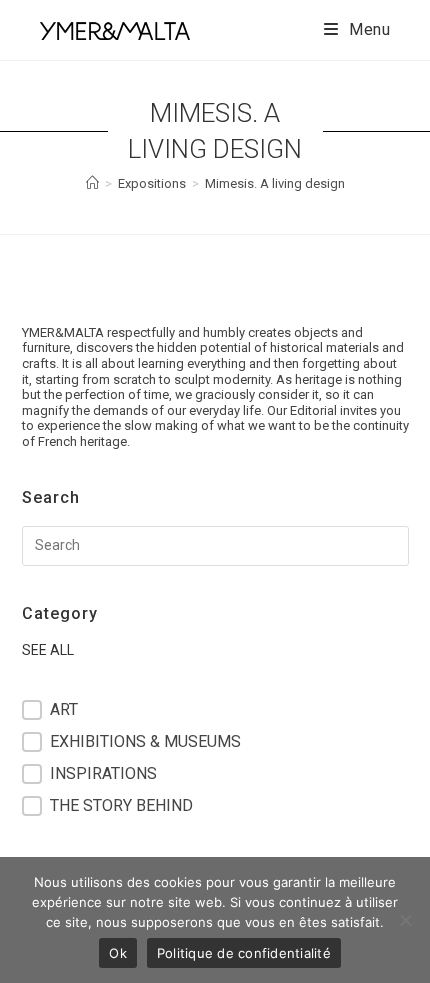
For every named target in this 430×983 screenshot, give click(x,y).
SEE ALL (48, 650)
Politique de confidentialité (244, 953)
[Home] (92, 183)
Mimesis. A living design (275, 183)
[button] (215, 710)
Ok (118, 953)
